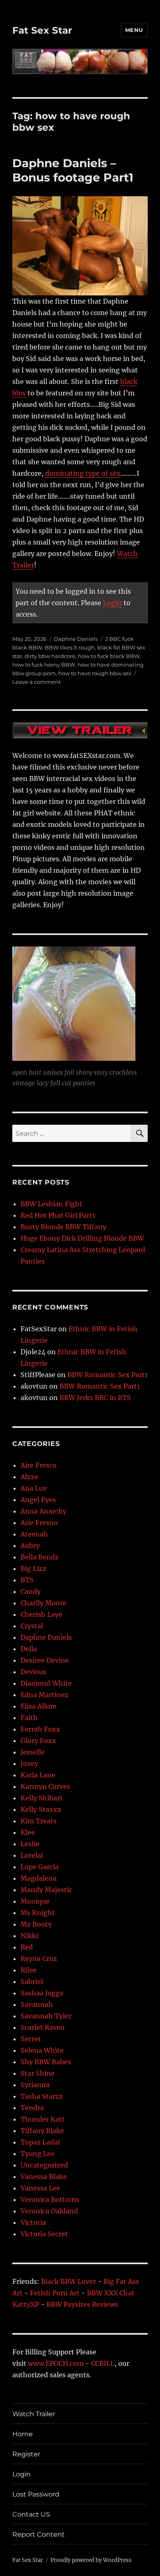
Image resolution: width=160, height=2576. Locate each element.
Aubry (30, 1546)
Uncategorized (44, 2165)
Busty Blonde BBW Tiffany (63, 1227)
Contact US (31, 2514)
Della (29, 1649)
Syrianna (35, 2085)
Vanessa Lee (40, 2188)
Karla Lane (38, 1775)
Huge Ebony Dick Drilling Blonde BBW (82, 1238)
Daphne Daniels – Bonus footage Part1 (73, 170)
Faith (29, 1718)
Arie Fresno (39, 1523)
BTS (27, 1580)
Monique (35, 1901)
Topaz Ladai (40, 2142)
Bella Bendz (40, 1557)
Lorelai (32, 1855)
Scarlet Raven (43, 2027)
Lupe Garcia (40, 1867)
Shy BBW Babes (46, 2062)
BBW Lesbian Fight (51, 1204)
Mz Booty (36, 1924)
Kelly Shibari (41, 1798)
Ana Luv (34, 1488)
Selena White (42, 2050)
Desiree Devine (45, 1660)
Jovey (29, 1763)
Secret (31, 2039)
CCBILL (103, 2363)
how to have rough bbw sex (95, 673)
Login (112, 603)
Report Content (39, 2534)
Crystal (32, 1626)
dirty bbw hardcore (50, 656)
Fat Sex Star (42, 30)
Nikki (29, 1936)
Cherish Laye (41, 1614)
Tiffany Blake (42, 2131)
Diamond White (46, 1683)
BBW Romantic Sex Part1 (107, 1375)
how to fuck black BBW (109, 656)
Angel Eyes (38, 1500)
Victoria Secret (44, 2234)
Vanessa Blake (44, 2177)
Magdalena (39, 1878)
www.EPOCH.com (56, 2363)
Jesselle (33, 1752)
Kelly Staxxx (41, 1809)
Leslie (30, 1844)
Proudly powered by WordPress (91, 2560)
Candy (31, 1591)
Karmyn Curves (45, 1786)
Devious (33, 1672)
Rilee (29, 1970)
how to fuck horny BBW (44, 665)
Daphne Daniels (76, 639)
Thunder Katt (43, 2119)
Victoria (33, 2222)
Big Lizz (33, 1568)
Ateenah (34, 1534)
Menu (134, 30)
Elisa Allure (39, 1706)
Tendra (32, 2108)
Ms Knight (38, 1913)
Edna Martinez (45, 1695)
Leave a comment (37, 682)
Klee (28, 1832)
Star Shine (38, 2073)
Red (27, 1947)
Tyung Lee (38, 2154)
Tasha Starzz (42, 2096)
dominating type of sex (83, 473)
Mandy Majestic (46, 1890)
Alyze (29, 1477)
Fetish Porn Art (55, 2293)
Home (23, 2434)
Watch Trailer (34, 2414)
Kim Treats (39, 1821)
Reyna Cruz (39, 1959)
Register (26, 2454)
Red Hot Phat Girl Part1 (58, 1215)
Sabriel (32, 1981)
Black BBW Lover (69, 2281)
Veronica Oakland (49, 2211)
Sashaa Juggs (42, 1993)
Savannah (37, 2004)
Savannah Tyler (46, 2016)
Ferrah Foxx (40, 1729)
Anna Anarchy (43, 1511)
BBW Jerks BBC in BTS (95, 1398)
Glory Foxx (38, 1741)
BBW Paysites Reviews (82, 2304)
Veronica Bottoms (50, 2199)
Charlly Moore (43, 1603)
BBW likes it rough (70, 647)
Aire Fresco (39, 1465)
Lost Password (36, 2494)
